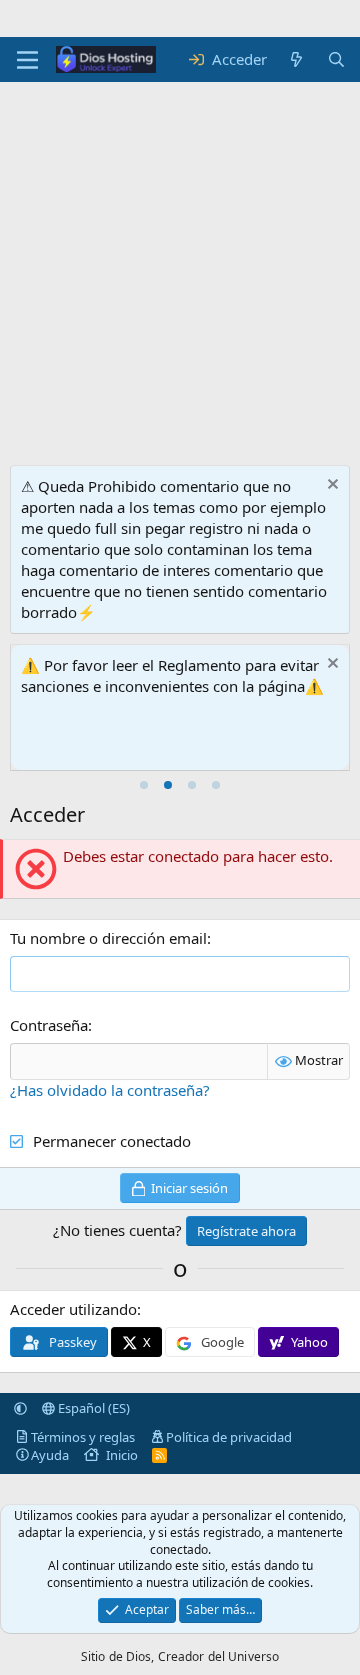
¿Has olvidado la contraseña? (110, 1090)
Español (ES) (92, 1408)
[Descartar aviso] (330, 486)
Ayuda (50, 1455)
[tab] (144, 785)
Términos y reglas (83, 1437)
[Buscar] (336, 59)
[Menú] (27, 60)
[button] (20, 1408)
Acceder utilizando (73, 1309)
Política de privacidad (229, 1437)
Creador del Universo (218, 1656)
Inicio (122, 1455)
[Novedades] (296, 59)
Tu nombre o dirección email (108, 938)
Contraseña (49, 1025)
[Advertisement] (180, 235)
